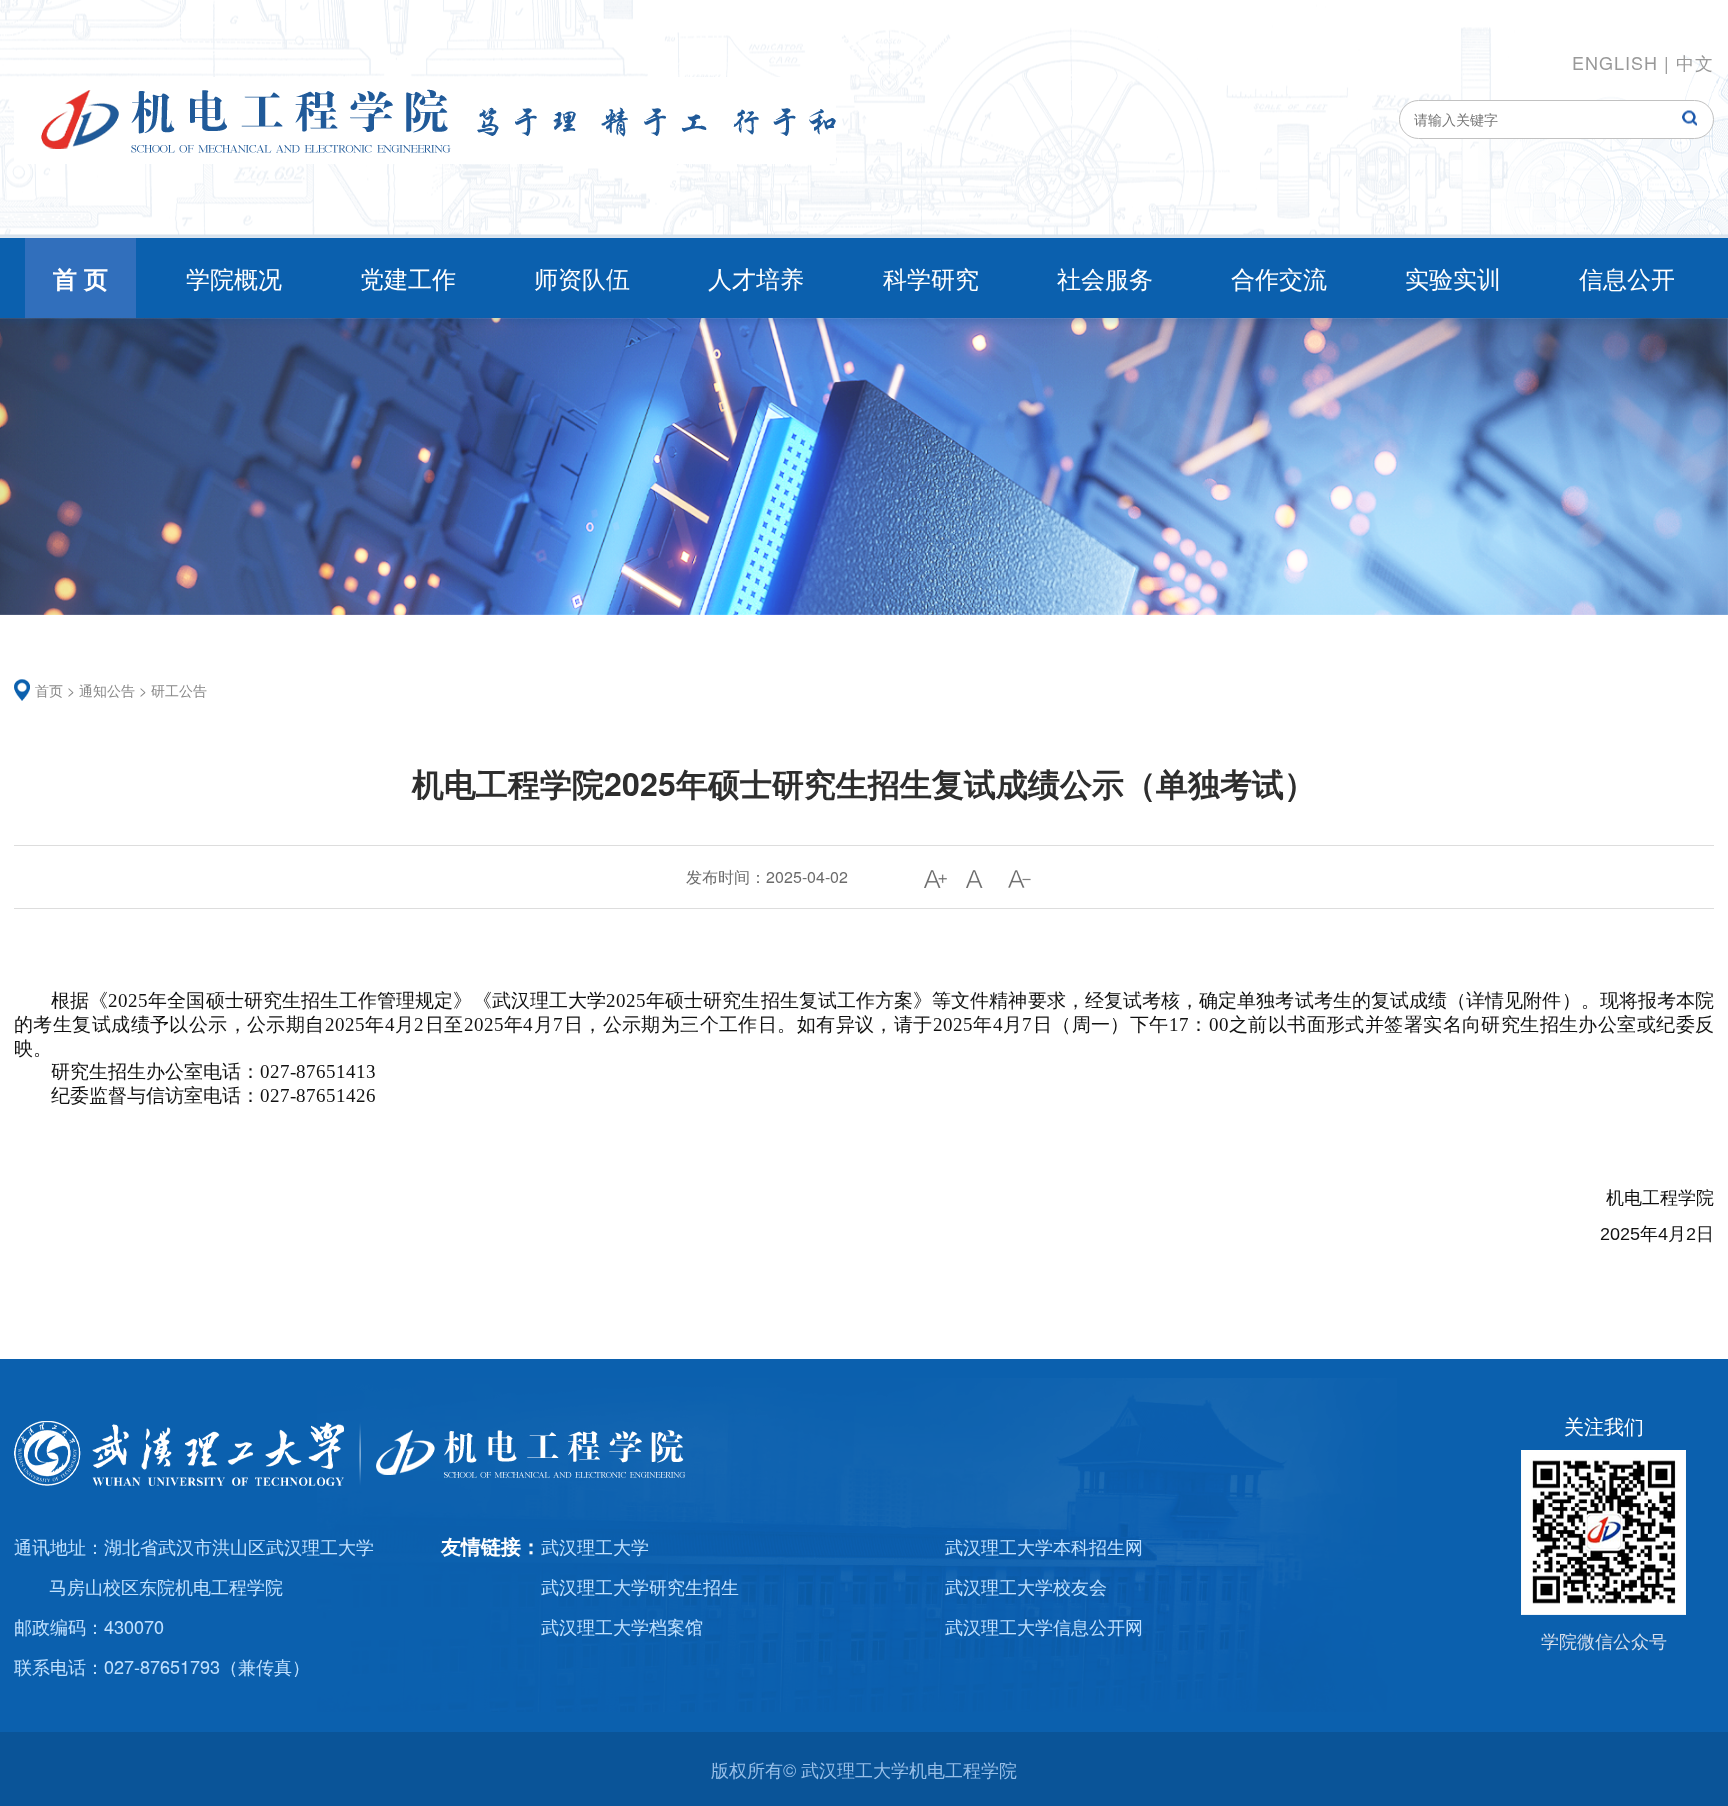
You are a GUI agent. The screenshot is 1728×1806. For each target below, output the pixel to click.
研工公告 (179, 690)
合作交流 (1279, 277)
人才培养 (756, 277)
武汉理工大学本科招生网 (1044, 1546)
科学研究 (931, 277)
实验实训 (1453, 277)
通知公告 (107, 690)
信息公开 (1627, 277)
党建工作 (408, 277)
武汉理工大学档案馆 (622, 1626)
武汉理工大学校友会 (1026, 1586)
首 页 (80, 278)
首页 (49, 690)
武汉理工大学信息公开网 (1044, 1626)
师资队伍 (582, 277)
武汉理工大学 (595, 1546)
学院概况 (234, 277)
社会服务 (1105, 277)
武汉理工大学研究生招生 (640, 1586)
